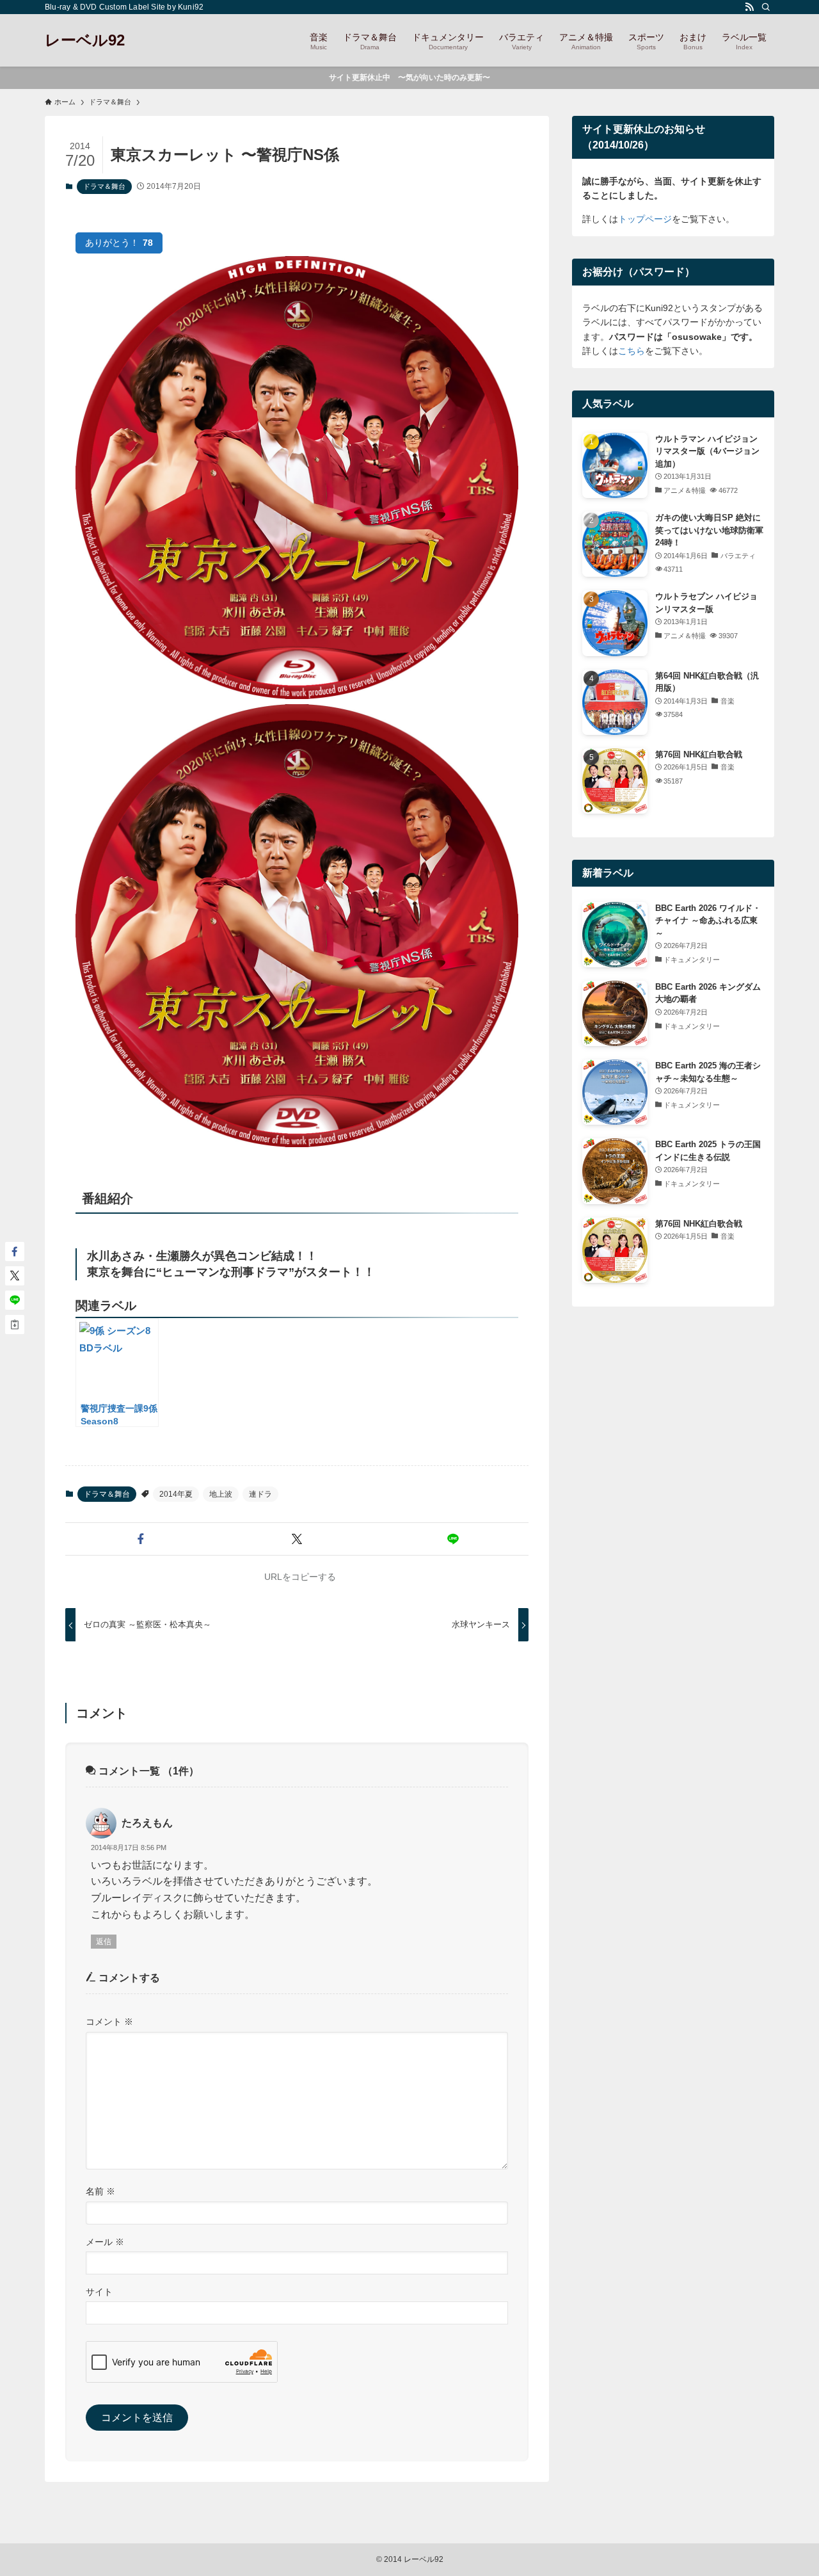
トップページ (645, 219)
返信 (104, 1942)
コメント (109, 2022)
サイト (99, 2292)
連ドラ (260, 1494)
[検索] (766, 7)
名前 (100, 2191)
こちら (632, 351)
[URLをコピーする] (15, 1324)
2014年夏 (176, 1494)
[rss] (749, 7)
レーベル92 (85, 40)
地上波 (221, 1494)
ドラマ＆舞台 (104, 186)
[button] (141, 1539)
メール (105, 2242)
